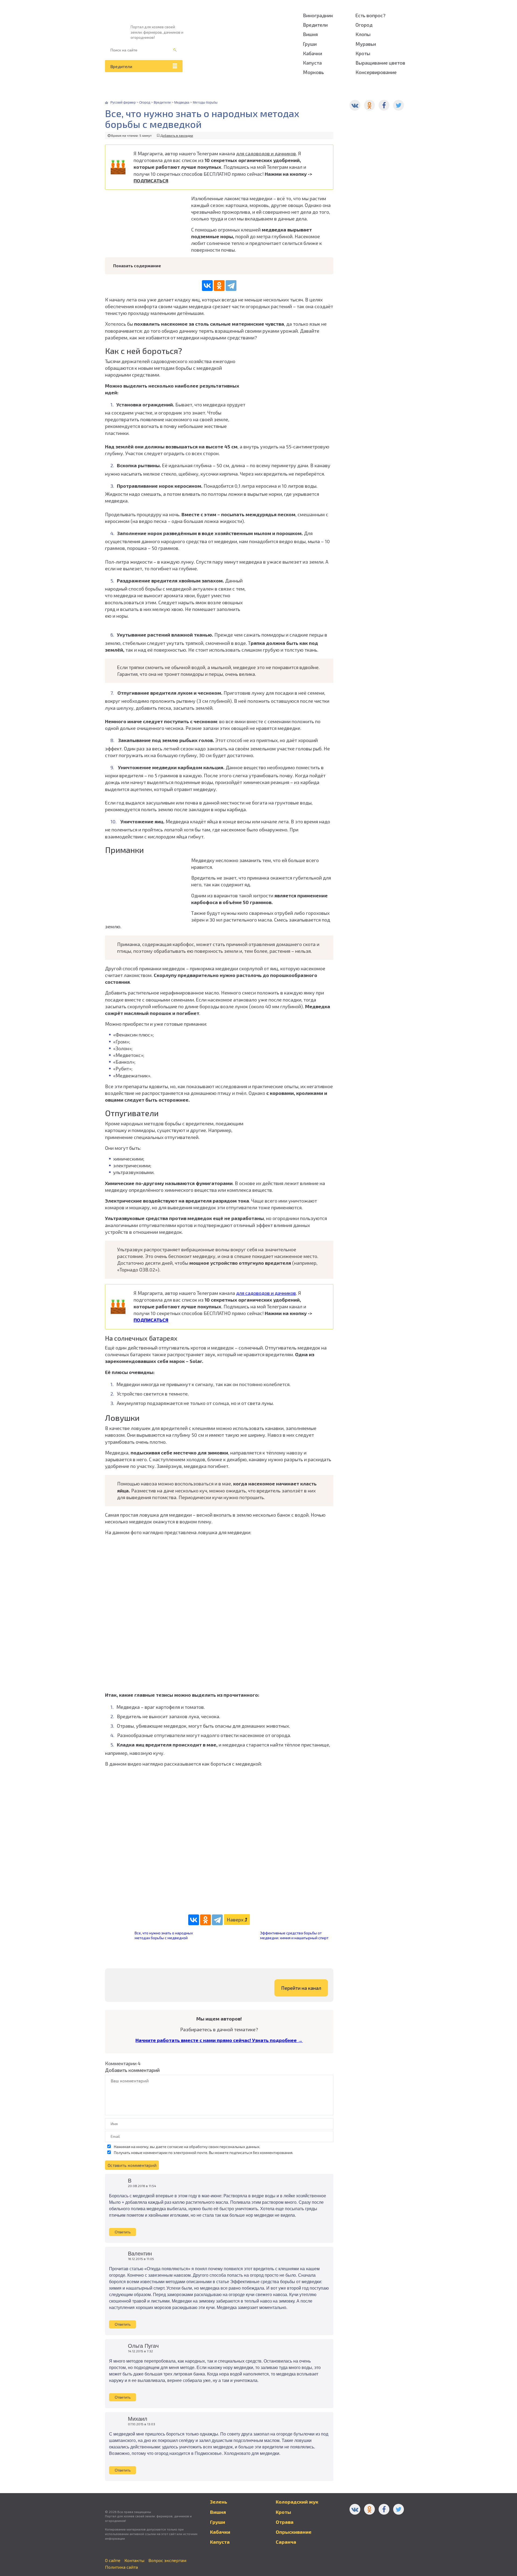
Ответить (123, 2232)
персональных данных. (240, 2147)
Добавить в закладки (177, 135)
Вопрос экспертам (167, 2560)
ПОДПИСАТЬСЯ (151, 181)
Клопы (363, 34)
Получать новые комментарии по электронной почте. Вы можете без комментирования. (203, 2152)
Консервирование (376, 72)
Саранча (286, 2542)
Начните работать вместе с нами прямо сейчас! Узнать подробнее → (219, 2040)
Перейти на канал (301, 1988)
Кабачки (312, 53)
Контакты (134, 2560)
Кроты (363, 53)
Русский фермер (123, 103)
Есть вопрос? (371, 15)
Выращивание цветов (380, 63)
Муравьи (366, 44)
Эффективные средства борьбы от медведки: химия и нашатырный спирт (294, 1935)
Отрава (285, 2522)
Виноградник (318, 15)
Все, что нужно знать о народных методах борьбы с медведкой (164, 1935)
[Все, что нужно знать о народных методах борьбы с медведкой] (118, 1939)
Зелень (219, 2502)
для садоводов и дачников (266, 153)
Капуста (312, 63)
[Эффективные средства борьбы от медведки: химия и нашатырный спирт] (244, 1940)
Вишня (310, 34)
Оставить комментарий (132, 2165)
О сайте (113, 2560)
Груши (310, 44)
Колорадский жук (297, 2502)
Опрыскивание (294, 2532)
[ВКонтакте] (207, 286)
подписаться (241, 2152)
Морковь (313, 72)
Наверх (236, 1920)
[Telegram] (231, 286)
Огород (364, 25)
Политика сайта (121, 2567)
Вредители (121, 66)
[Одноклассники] (219, 286)
